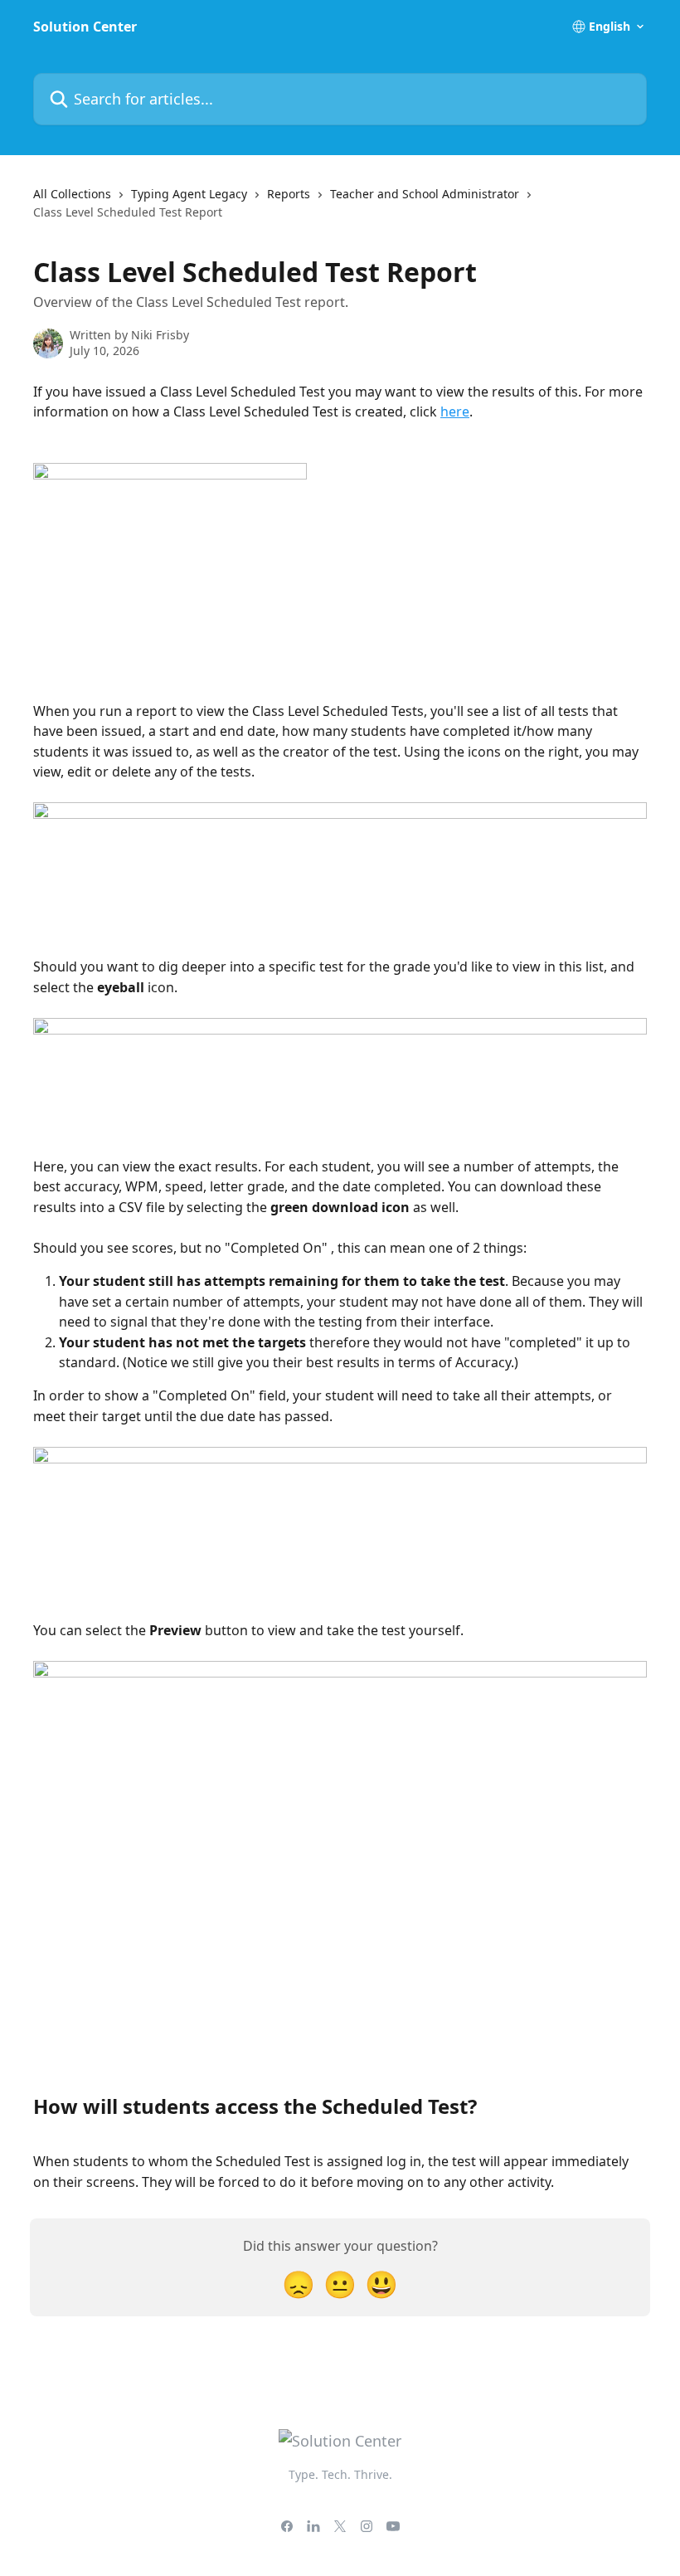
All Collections (72, 194)
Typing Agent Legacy (189, 194)
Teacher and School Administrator (425, 194)
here (455, 411)
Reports (289, 194)
